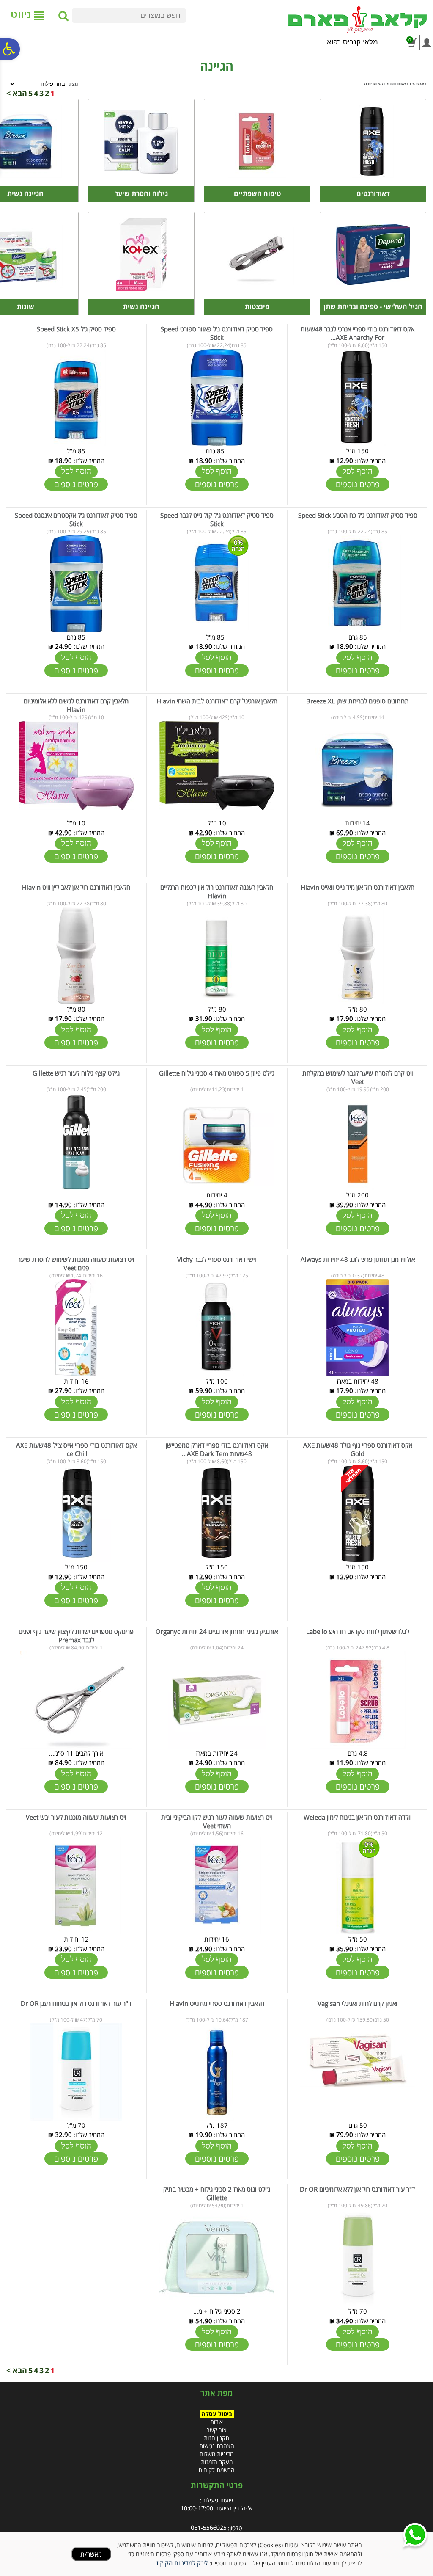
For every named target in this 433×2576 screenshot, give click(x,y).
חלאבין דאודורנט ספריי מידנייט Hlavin (217, 2003)
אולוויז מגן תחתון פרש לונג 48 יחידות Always (358, 1259)
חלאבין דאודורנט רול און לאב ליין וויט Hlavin (76, 887)
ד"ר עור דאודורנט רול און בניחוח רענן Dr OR (76, 2003)
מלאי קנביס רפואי (352, 42)
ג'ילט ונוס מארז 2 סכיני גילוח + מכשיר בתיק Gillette (217, 2193)
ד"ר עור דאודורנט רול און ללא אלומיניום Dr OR (358, 2189)
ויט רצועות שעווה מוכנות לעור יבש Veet (76, 1817)
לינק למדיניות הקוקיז (182, 2563)
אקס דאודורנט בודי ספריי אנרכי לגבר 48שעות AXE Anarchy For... (358, 333)
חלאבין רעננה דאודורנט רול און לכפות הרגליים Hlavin (217, 891)
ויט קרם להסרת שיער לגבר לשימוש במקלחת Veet (358, 1077)
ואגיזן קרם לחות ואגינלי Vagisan (358, 2003)
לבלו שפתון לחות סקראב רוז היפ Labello (358, 1631)
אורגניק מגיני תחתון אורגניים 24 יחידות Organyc (217, 1631)
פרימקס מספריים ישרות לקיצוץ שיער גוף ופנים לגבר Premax (76, 1636)
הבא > (17, 93)
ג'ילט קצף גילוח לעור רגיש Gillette (76, 1073)
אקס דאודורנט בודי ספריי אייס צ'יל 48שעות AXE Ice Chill (76, 1449)
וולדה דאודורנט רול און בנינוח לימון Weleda (358, 1817)
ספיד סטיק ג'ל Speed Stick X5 (76, 329)
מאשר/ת (91, 2554)
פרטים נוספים (358, 484)
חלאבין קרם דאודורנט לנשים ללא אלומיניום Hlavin (76, 705)
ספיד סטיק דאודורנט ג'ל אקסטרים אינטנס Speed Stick (76, 519)
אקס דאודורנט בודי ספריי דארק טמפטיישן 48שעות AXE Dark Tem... (217, 1449)
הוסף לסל (358, 471)
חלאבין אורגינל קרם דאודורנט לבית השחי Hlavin (217, 701)
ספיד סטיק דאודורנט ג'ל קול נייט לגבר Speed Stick (217, 519)
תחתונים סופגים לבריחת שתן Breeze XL (358, 701)
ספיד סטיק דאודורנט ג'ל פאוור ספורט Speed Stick (217, 333)
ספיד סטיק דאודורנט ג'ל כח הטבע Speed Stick (358, 515)
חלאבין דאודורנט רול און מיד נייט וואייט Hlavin (358, 887)
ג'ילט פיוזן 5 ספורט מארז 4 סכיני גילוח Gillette (217, 1073)
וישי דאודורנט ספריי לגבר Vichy (217, 1259)
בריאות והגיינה (396, 84)
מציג (73, 84)
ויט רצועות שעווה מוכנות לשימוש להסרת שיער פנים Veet (76, 1263)
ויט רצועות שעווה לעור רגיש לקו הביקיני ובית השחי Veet (217, 1821)
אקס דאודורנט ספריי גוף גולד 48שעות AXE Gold (358, 1449)
